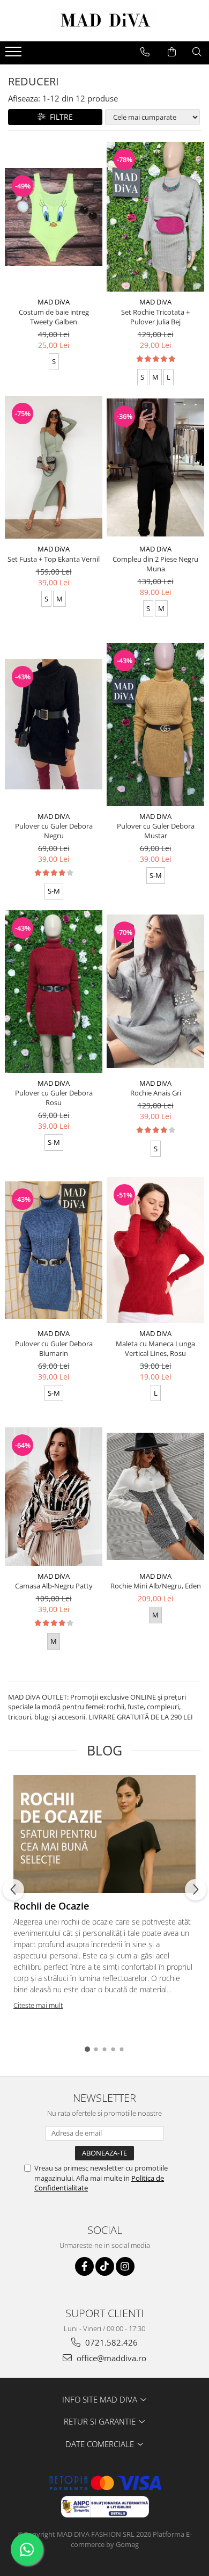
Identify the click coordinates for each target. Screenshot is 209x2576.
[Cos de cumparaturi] (172, 52)
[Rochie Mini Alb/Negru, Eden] (155, 1496)
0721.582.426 (110, 2342)
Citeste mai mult (38, 2005)
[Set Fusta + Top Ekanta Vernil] (54, 467)
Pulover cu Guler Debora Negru (54, 831)
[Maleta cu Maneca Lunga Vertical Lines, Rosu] (155, 1250)
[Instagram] (125, 2266)
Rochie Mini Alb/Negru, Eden (156, 1586)
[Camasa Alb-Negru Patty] (54, 1497)
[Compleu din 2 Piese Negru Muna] (155, 467)
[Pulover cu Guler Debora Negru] (54, 724)
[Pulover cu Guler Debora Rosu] (54, 992)
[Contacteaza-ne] (145, 52)
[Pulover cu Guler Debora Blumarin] (54, 1250)
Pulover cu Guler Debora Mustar (156, 831)
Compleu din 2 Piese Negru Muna (155, 564)
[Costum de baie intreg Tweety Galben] (54, 217)
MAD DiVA (54, 302)
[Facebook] (84, 2266)
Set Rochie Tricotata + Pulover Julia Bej (155, 317)
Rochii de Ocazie (51, 1906)
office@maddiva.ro (110, 2358)
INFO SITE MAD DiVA (101, 2399)
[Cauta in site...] (197, 52)
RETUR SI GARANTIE (101, 2421)
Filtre (59, 117)
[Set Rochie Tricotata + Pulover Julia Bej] (155, 217)
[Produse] (15, 55)
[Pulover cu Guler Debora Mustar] (155, 724)
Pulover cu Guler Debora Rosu (54, 1098)
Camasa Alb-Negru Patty (54, 1586)
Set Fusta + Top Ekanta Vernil (54, 559)
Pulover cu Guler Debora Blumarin (54, 1348)
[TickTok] (105, 2266)
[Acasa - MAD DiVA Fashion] (104, 21)
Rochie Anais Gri (156, 1093)
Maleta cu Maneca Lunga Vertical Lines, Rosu (155, 1348)
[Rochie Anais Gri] (155, 991)
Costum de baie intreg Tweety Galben (54, 317)
